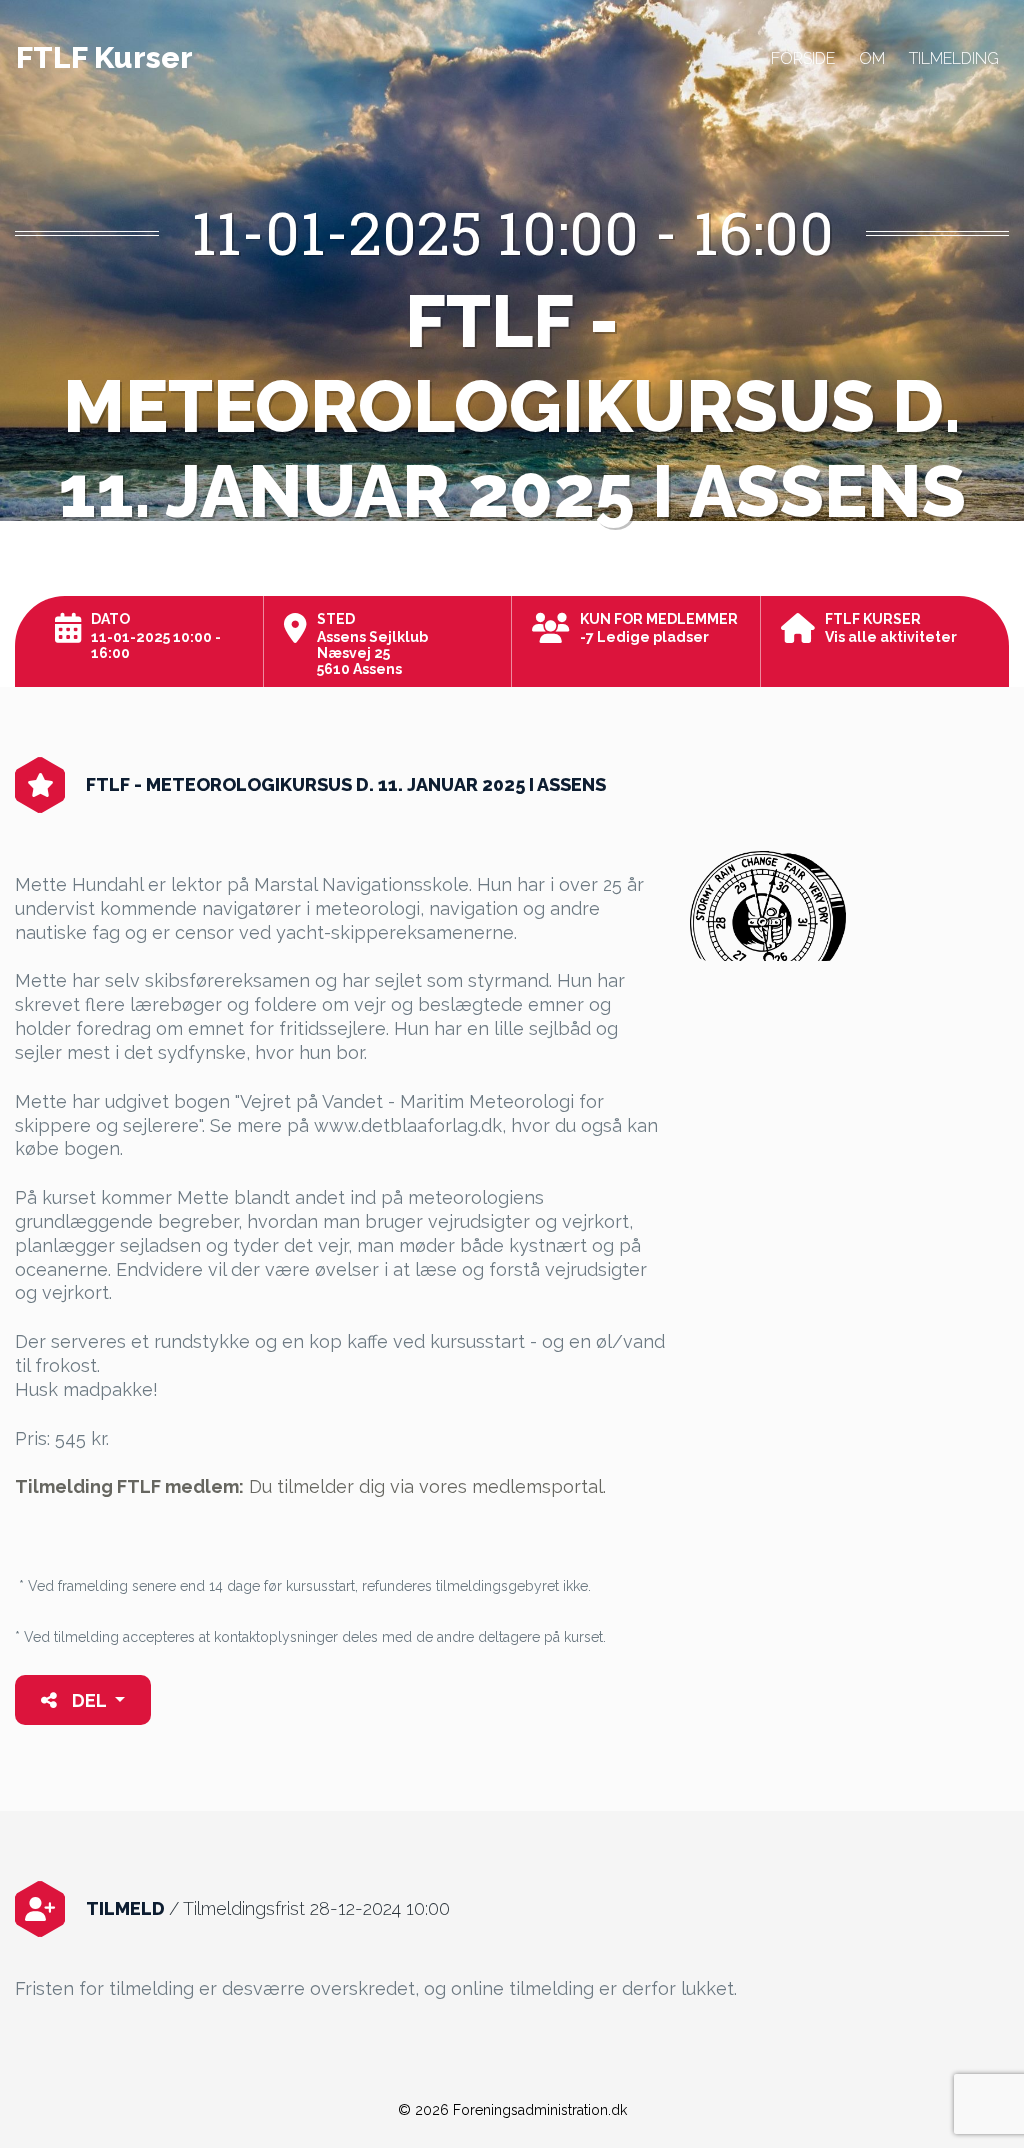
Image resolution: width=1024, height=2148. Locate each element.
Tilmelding (954, 58)
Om (872, 58)
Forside (803, 58)
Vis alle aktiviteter (891, 637)
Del (89, 1700)
